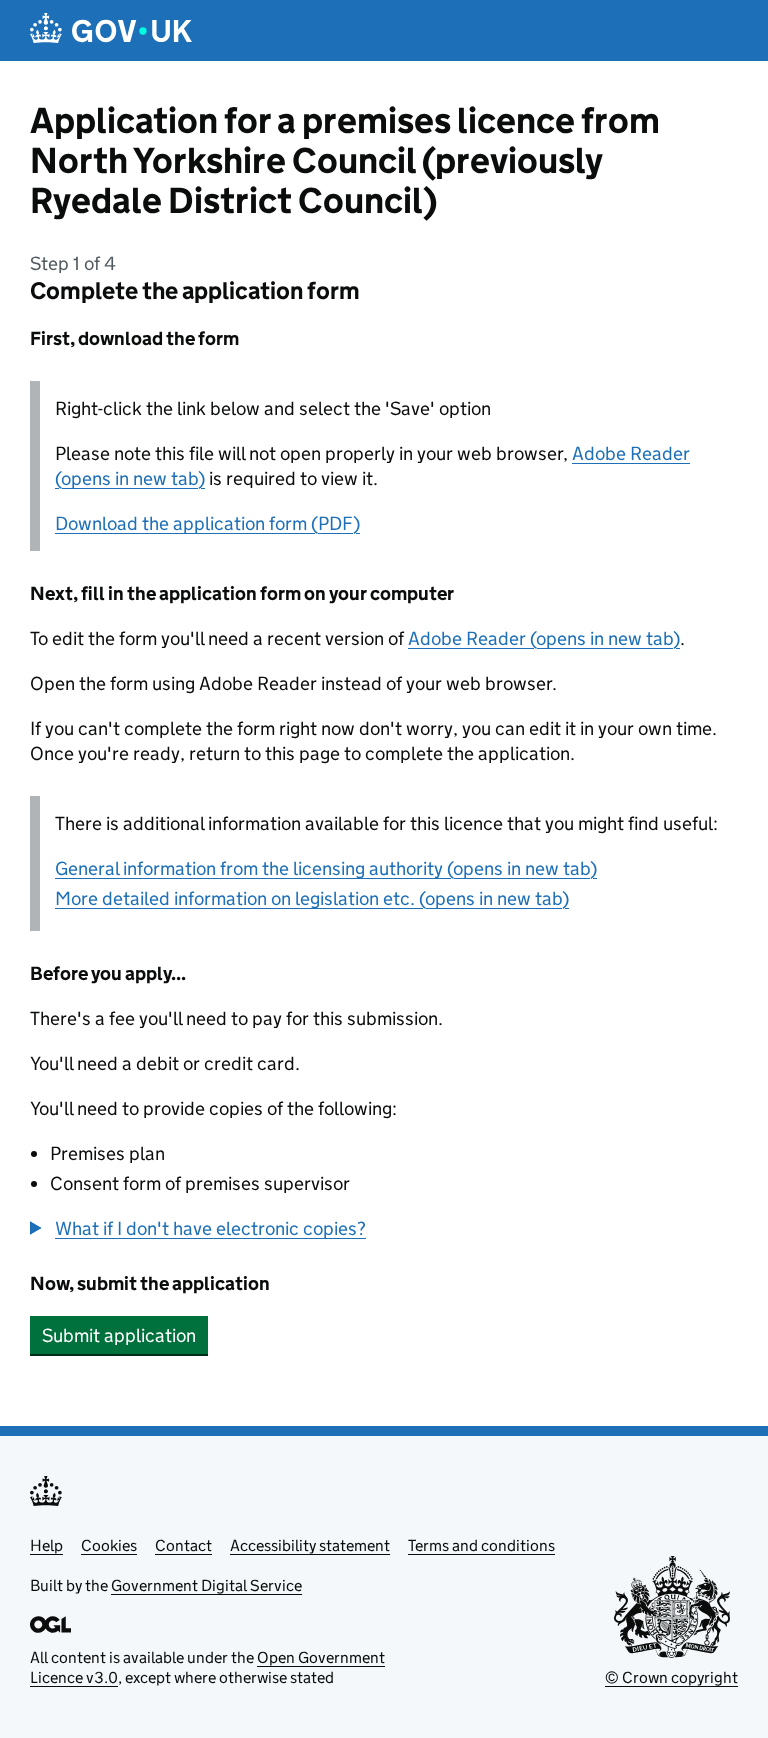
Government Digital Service (206, 1585)
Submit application (119, 1335)
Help (46, 1545)
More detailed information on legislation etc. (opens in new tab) (312, 898)
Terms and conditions (481, 1545)
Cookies (109, 1545)
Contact (183, 1545)
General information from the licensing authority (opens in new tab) (326, 868)
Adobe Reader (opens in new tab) (544, 638)
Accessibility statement (310, 1545)
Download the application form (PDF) (207, 523)
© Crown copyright (671, 1677)
